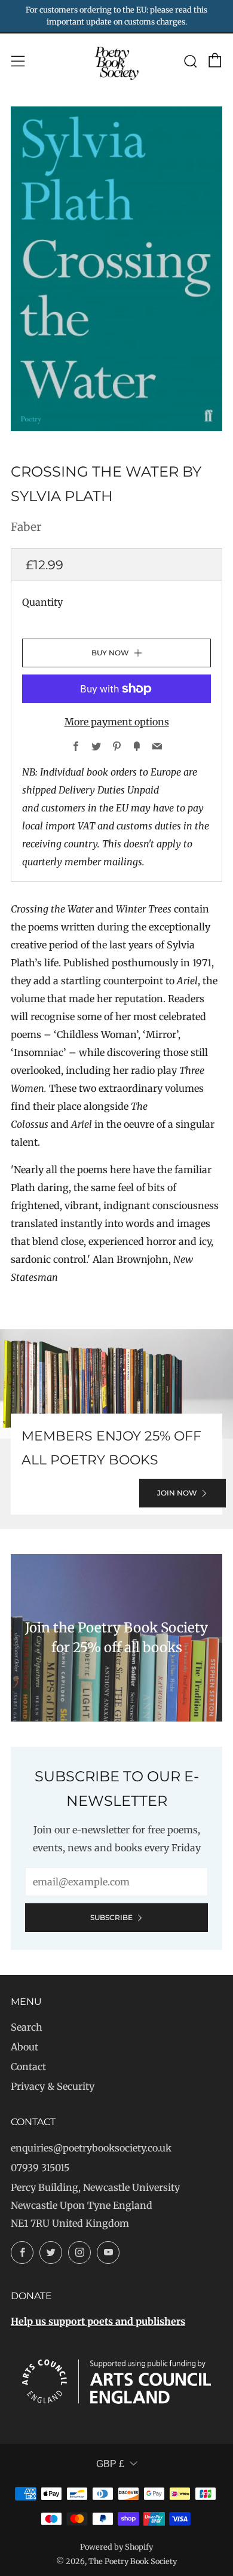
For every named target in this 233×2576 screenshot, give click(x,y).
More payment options (117, 722)
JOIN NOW (177, 1493)
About (24, 2047)
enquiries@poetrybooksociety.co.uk (91, 2148)
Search (27, 2027)
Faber (26, 527)
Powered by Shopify (116, 2547)
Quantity (42, 602)
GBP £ (110, 2464)
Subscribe (111, 1917)
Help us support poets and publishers (98, 2321)
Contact (28, 2067)
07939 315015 (40, 2168)
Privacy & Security (53, 2086)
